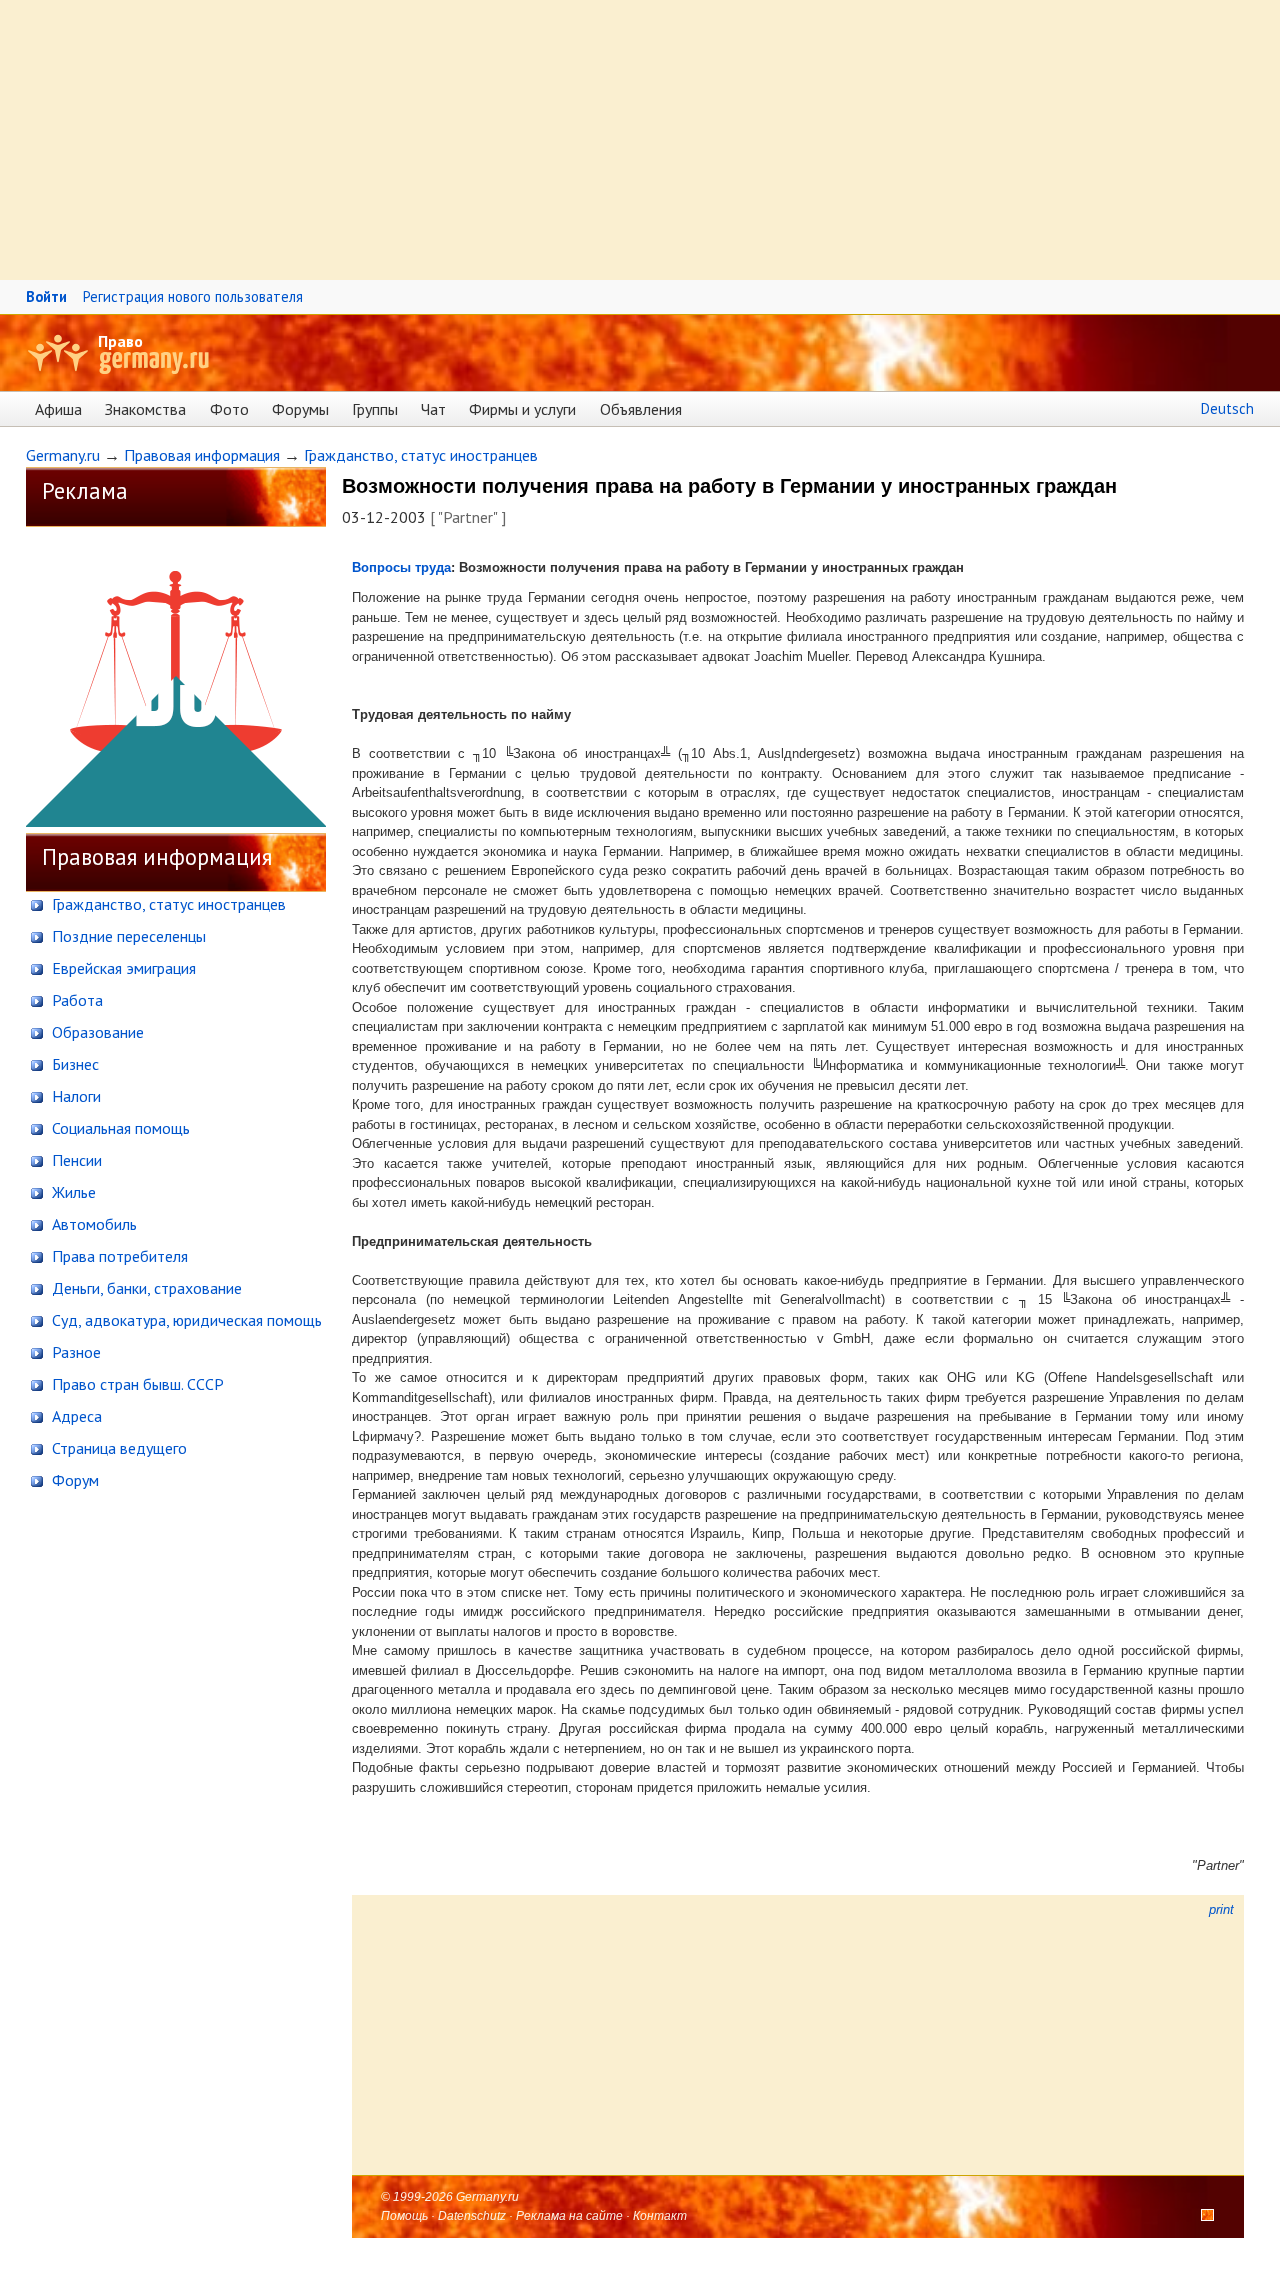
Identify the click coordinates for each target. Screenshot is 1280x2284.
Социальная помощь (119, 1128)
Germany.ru (63, 455)
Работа (75, 1000)
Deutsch (1227, 408)
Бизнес (73, 1064)
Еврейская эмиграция (122, 968)
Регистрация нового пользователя (193, 296)
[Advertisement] (600, 140)
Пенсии (75, 1160)
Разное (74, 1352)
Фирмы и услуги (522, 409)
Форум (73, 1480)
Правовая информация (202, 455)
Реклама (85, 490)
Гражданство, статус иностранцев (421, 455)
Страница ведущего (117, 1448)
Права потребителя (118, 1256)
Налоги (74, 1096)
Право (120, 341)
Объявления (641, 409)
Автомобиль (92, 1224)
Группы (375, 409)
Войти (46, 296)
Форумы (300, 409)
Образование (96, 1032)
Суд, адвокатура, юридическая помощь (185, 1320)
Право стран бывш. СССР (136, 1384)
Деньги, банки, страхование (145, 1288)
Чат (433, 409)
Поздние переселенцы (127, 936)
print (1219, 1909)
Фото (229, 409)
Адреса (75, 1416)
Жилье (72, 1192)
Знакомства (145, 409)
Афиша (58, 409)
